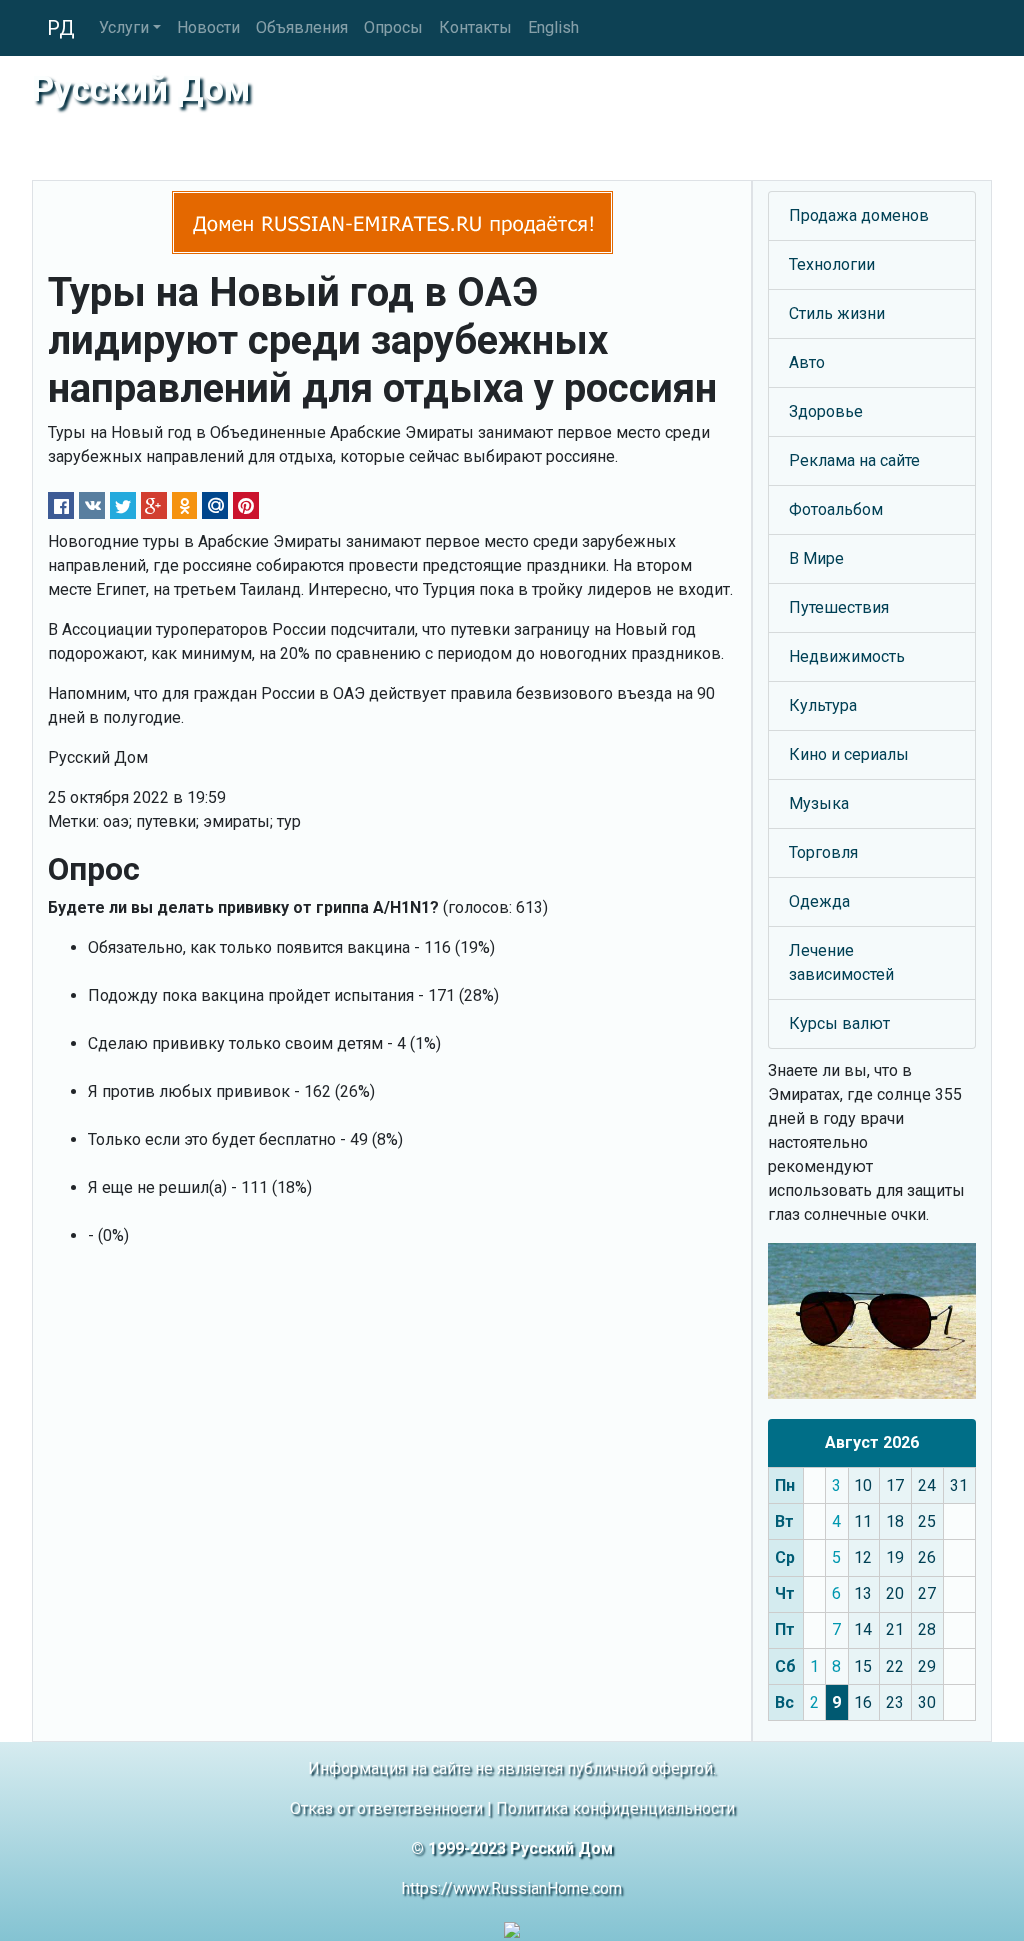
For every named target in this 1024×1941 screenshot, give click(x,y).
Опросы (393, 27)
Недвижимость (847, 656)
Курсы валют (839, 1023)
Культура (823, 705)
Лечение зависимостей (841, 962)
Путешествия (839, 607)
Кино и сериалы (849, 754)
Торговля (823, 852)
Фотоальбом (836, 509)
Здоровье (826, 411)
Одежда (819, 901)
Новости (208, 27)
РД (61, 28)
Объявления (302, 27)
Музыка (819, 803)
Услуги (124, 27)
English (553, 27)
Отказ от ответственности (386, 1808)
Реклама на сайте (854, 460)
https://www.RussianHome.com (512, 1888)
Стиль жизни (837, 313)
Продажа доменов (859, 215)
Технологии (832, 264)
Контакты (475, 27)
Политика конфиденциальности (615, 1808)
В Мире (816, 558)
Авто (807, 362)
